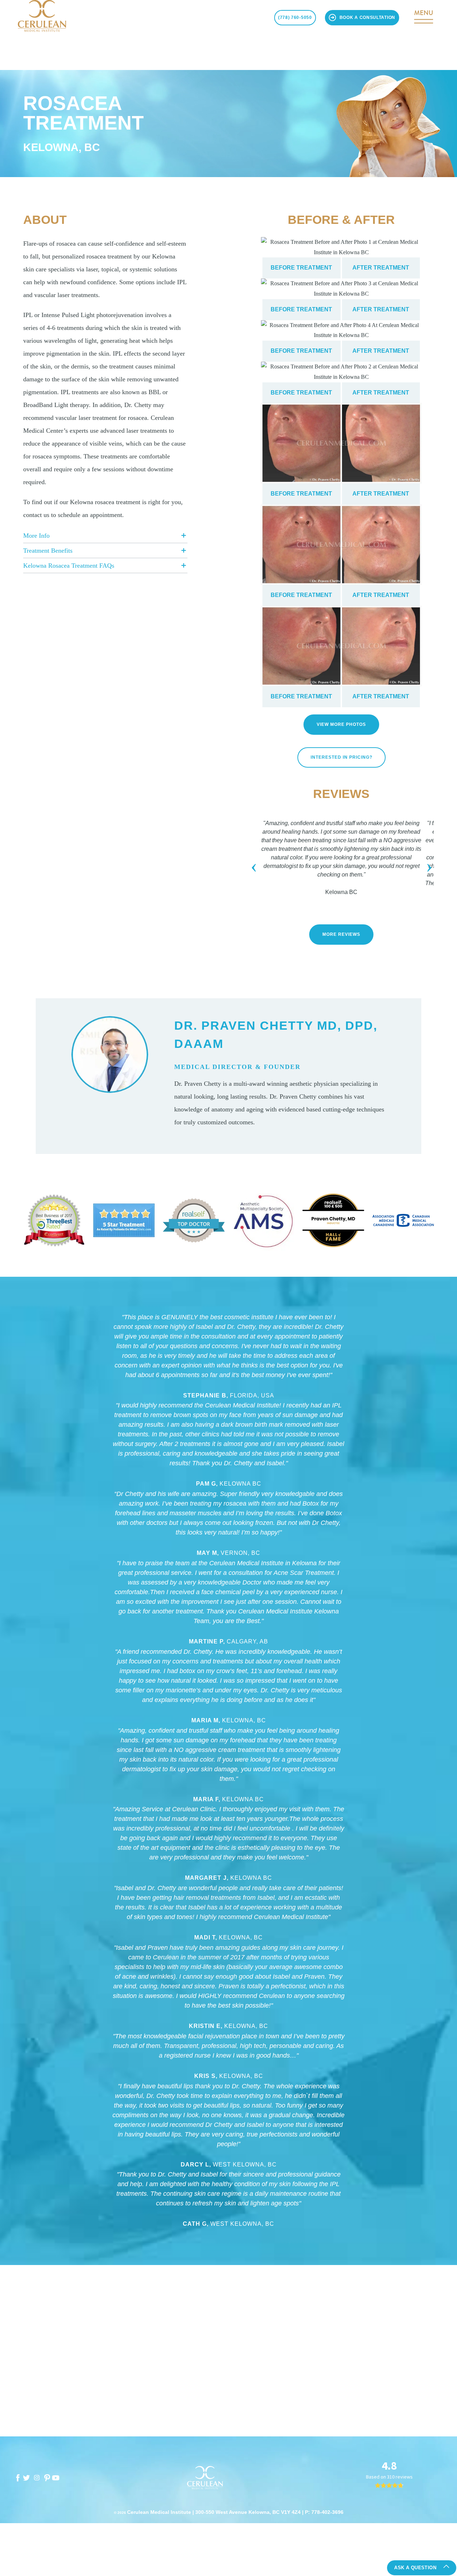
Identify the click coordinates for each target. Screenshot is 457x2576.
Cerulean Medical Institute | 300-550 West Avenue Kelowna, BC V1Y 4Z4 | (216, 2512)
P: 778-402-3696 (324, 2512)
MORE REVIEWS (341, 934)
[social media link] (18, 2478)
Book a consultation (367, 17)
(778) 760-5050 (295, 17)
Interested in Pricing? (342, 757)
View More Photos (341, 724)
